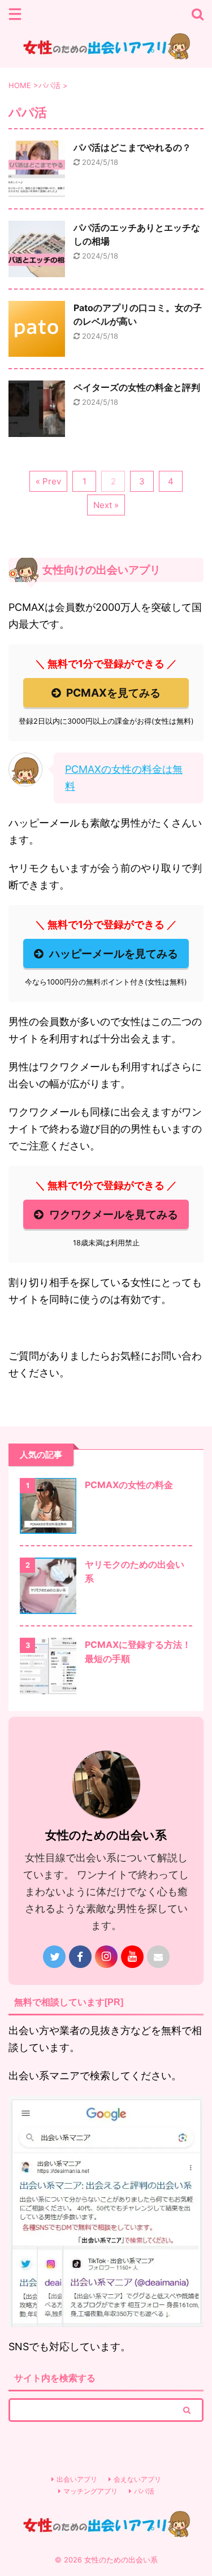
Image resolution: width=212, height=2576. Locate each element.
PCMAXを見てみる (113, 693)
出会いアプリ (77, 2479)
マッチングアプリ (90, 2491)
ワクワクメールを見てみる (114, 1214)
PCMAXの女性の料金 (129, 1485)
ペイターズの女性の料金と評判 (137, 387)
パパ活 (144, 2491)
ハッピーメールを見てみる (114, 954)
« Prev (48, 481)
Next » (106, 505)
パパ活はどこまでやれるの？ (132, 147)
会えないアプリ (137, 2479)
